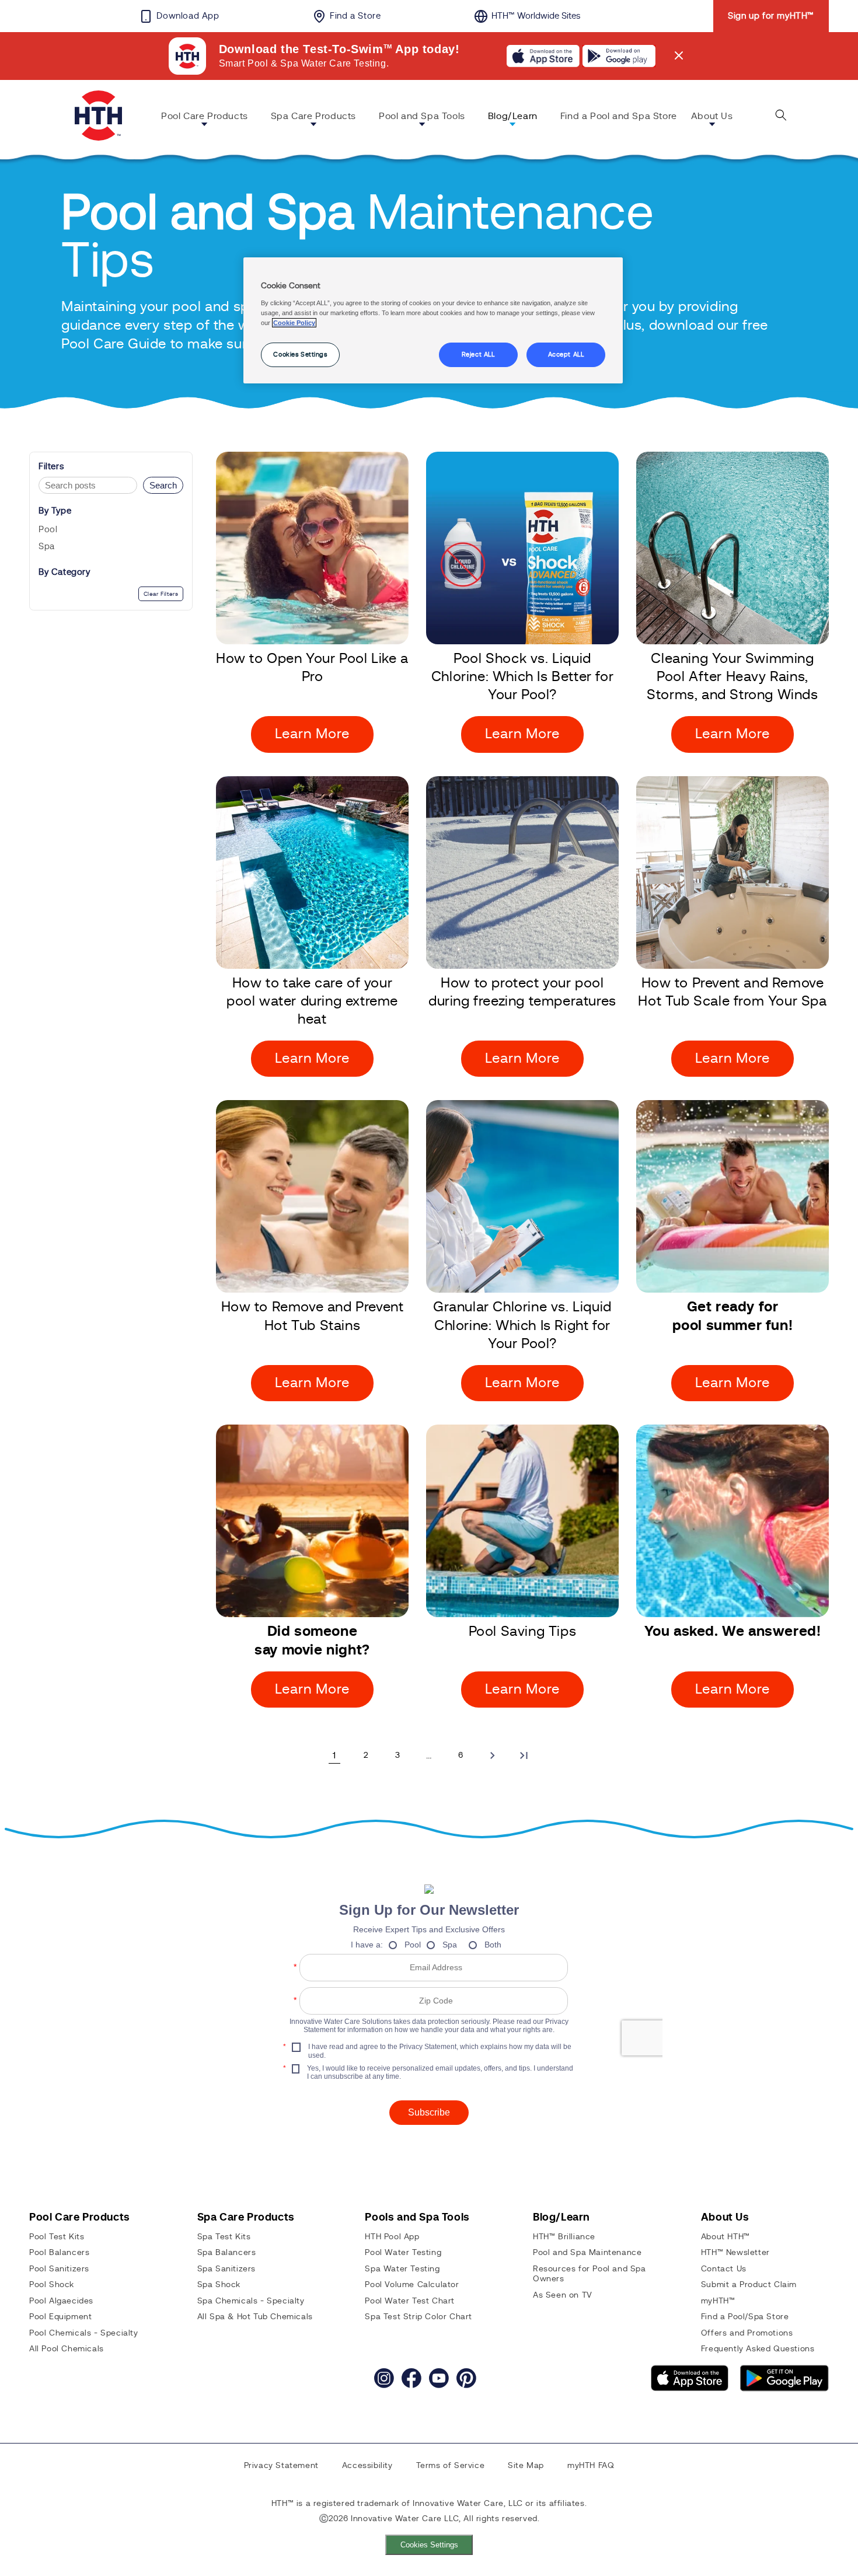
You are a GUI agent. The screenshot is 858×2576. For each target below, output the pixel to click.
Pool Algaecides (61, 2301)
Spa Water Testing (402, 2269)
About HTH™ (726, 2237)
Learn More (312, 734)
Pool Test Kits (57, 2237)
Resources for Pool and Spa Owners (590, 2274)
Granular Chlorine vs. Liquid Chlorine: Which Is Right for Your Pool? (522, 1325)
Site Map (526, 2466)
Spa (47, 546)
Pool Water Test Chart (410, 2301)
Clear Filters (161, 594)
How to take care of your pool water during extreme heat (312, 1001)
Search (163, 485)
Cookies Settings (429, 2545)
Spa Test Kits (224, 2237)
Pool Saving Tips (523, 1632)
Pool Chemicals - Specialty (84, 2333)
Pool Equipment (60, 2317)
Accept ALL (566, 355)
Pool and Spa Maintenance (587, 2253)
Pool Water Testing (403, 2253)
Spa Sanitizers (226, 2269)
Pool (48, 530)
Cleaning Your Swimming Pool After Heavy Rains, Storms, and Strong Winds (732, 677)
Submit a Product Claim (749, 2285)
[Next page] (492, 1755)
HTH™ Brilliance (564, 2237)
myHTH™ (718, 2301)
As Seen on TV (563, 2295)
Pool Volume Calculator (412, 2285)
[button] (209, 118)
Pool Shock (52, 2285)
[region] (433, 320)
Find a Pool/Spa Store (745, 2317)
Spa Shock (219, 2285)
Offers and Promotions (747, 2333)
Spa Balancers (227, 2253)
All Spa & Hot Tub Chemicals (255, 2317)
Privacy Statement (281, 2466)
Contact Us (724, 2269)
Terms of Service (451, 2466)
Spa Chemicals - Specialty (251, 2301)
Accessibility (367, 2466)
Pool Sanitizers (59, 2269)
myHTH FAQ (591, 2466)
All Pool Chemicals (67, 2349)
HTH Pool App (392, 2237)
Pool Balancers (59, 2253)
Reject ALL (478, 355)
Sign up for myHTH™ (771, 16)
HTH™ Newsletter (735, 2253)
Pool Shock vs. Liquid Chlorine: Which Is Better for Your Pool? (522, 677)
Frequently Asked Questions (758, 2349)
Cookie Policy (294, 323)
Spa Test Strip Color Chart (418, 2317)
